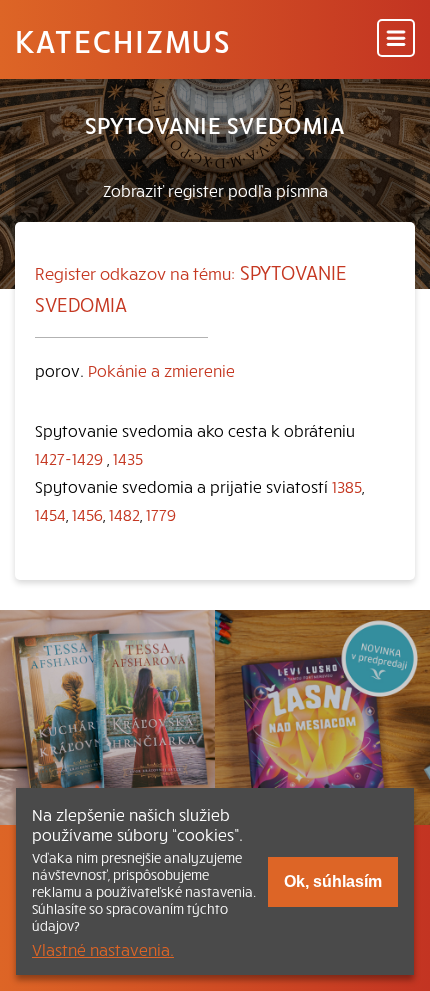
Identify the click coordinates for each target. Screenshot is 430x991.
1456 (87, 514)
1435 (128, 458)
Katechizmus (123, 40)
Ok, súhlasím (333, 881)
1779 (161, 514)
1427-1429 (69, 458)
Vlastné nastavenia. (103, 949)
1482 (124, 514)
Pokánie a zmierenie (161, 370)
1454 (50, 514)
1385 (347, 486)
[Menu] (396, 39)
